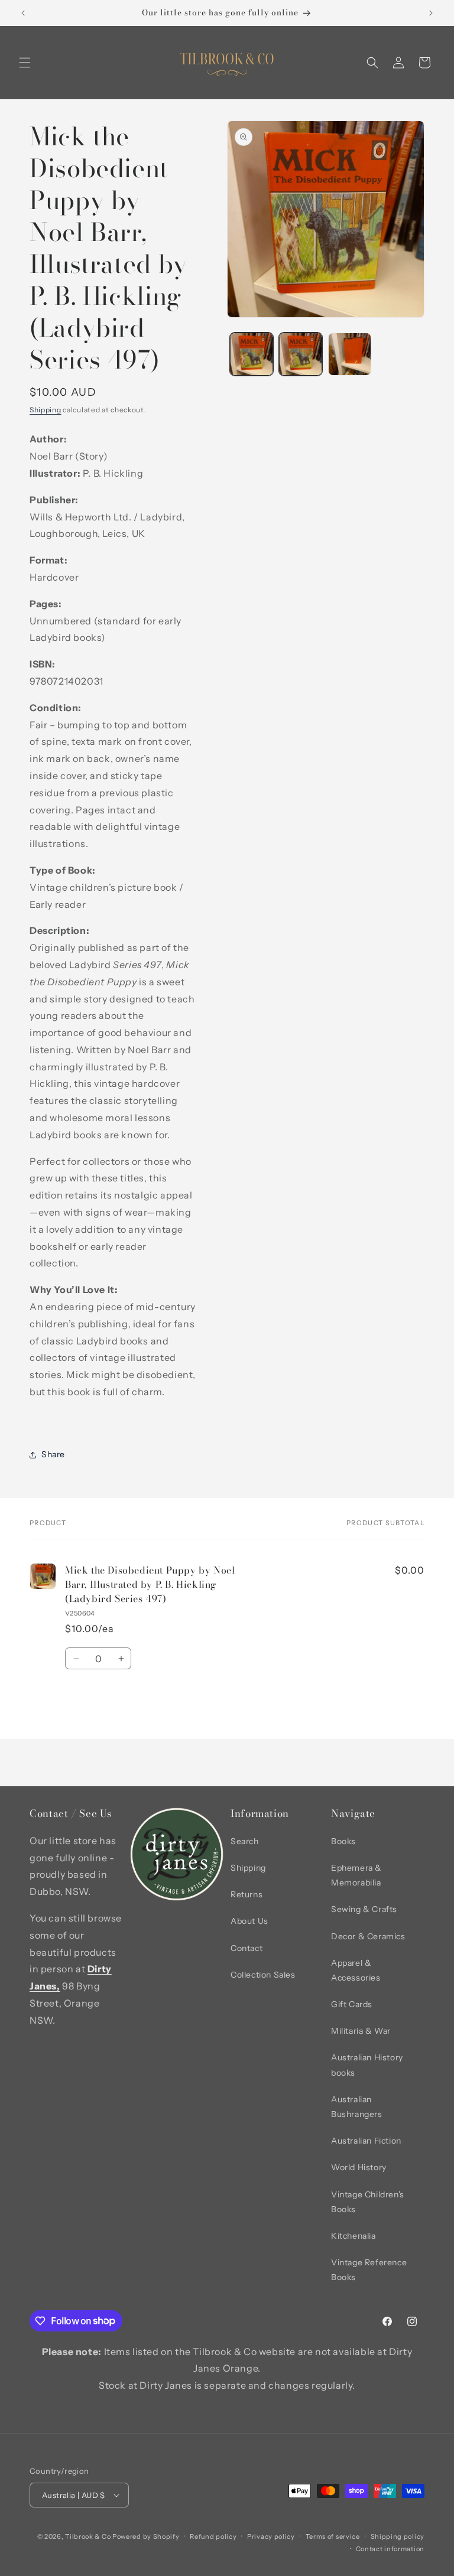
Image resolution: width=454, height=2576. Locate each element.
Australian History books (367, 2065)
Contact (247, 1948)
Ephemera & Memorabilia (356, 1875)
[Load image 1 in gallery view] (252, 354)
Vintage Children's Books (368, 2202)
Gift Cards (352, 2004)
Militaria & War (361, 2031)
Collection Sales (263, 1975)
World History (359, 2167)
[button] (25, 63)
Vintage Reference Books (369, 2270)
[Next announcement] (431, 13)
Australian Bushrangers (357, 2107)
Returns (247, 1894)
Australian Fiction (366, 2141)
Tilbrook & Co (88, 2536)
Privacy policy (271, 2536)
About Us (249, 1921)
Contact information (390, 2549)
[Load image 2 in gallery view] (301, 354)
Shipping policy (398, 2536)
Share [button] (53, 1454)
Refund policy (213, 2536)
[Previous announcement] (23, 13)
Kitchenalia (354, 2236)
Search (245, 1841)
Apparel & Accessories (356, 1970)
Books (343, 1841)
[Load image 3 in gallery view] (350, 354)
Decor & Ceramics (368, 1936)
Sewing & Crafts (364, 1909)
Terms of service (333, 2536)
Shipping (46, 410)
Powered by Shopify (146, 2536)
